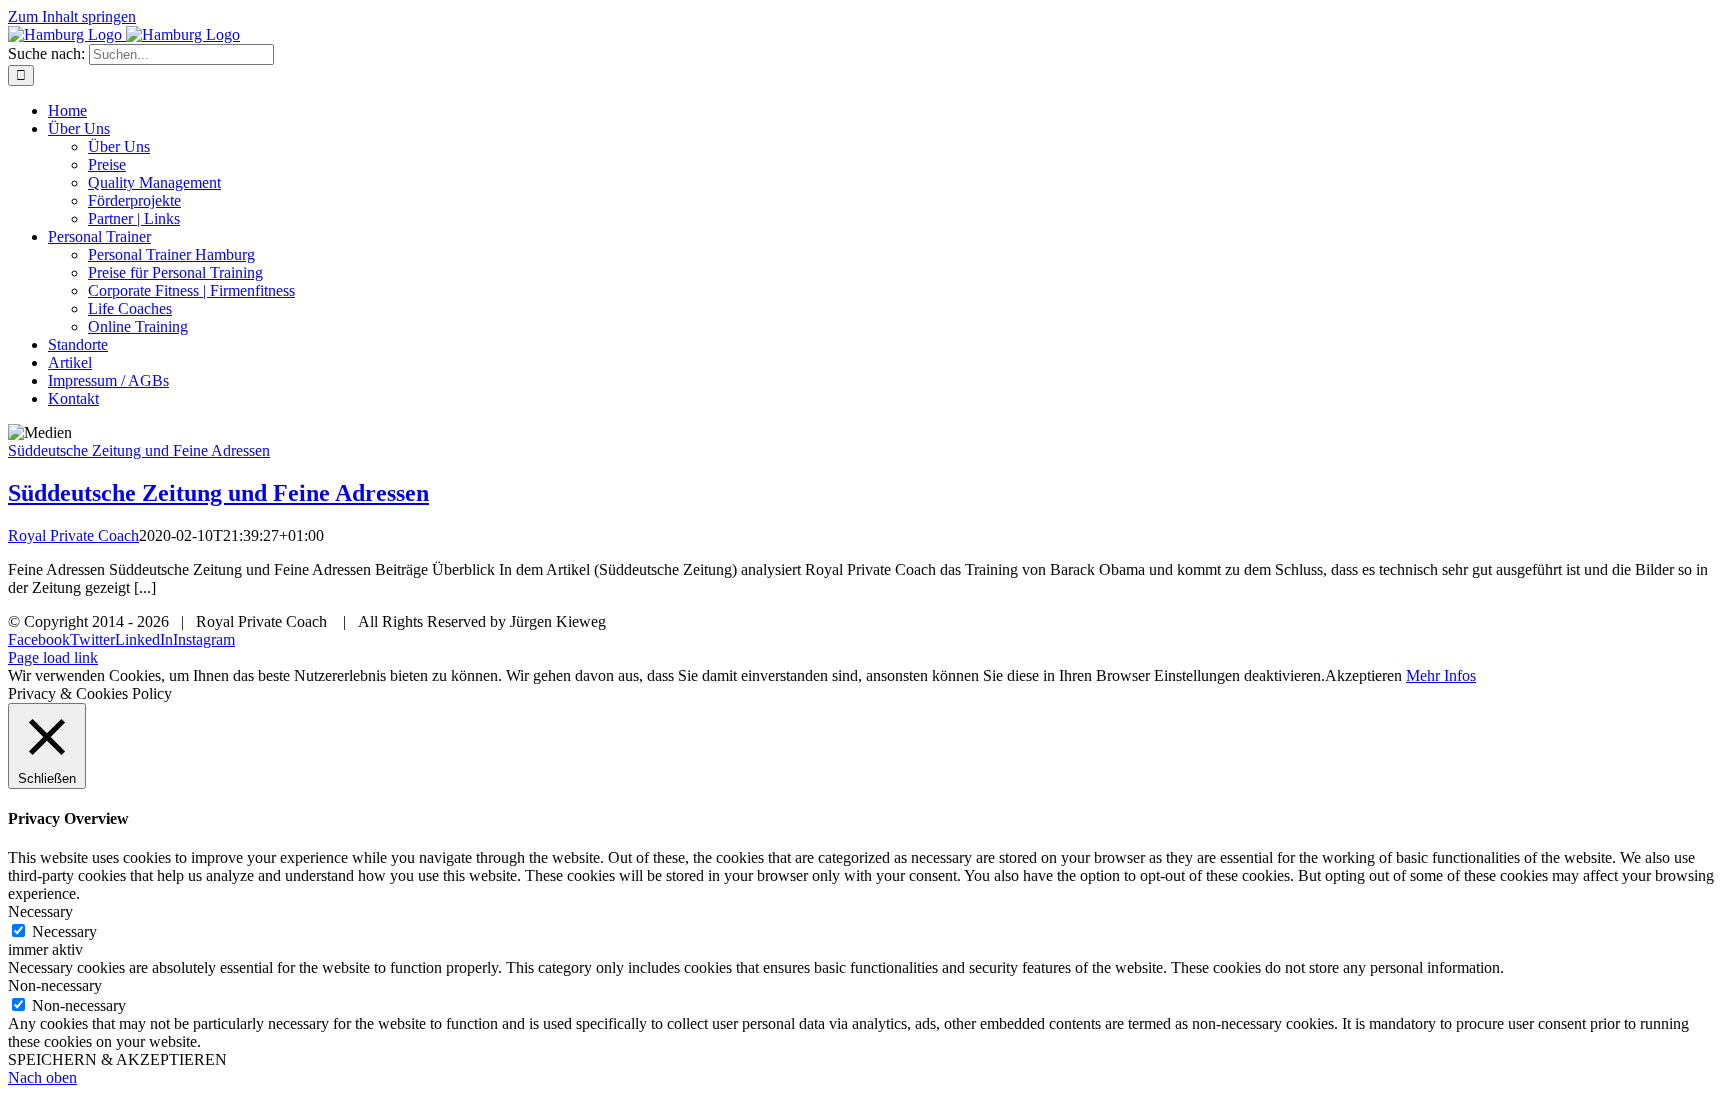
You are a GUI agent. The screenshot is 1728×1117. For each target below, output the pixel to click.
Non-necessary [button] (55, 985)
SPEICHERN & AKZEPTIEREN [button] (117, 1059)
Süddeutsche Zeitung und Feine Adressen (139, 450)
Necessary (64, 931)
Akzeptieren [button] (1363, 675)
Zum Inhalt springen (72, 16)
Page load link (53, 657)
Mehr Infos (1441, 675)
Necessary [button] (40, 911)
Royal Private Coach (73, 535)
